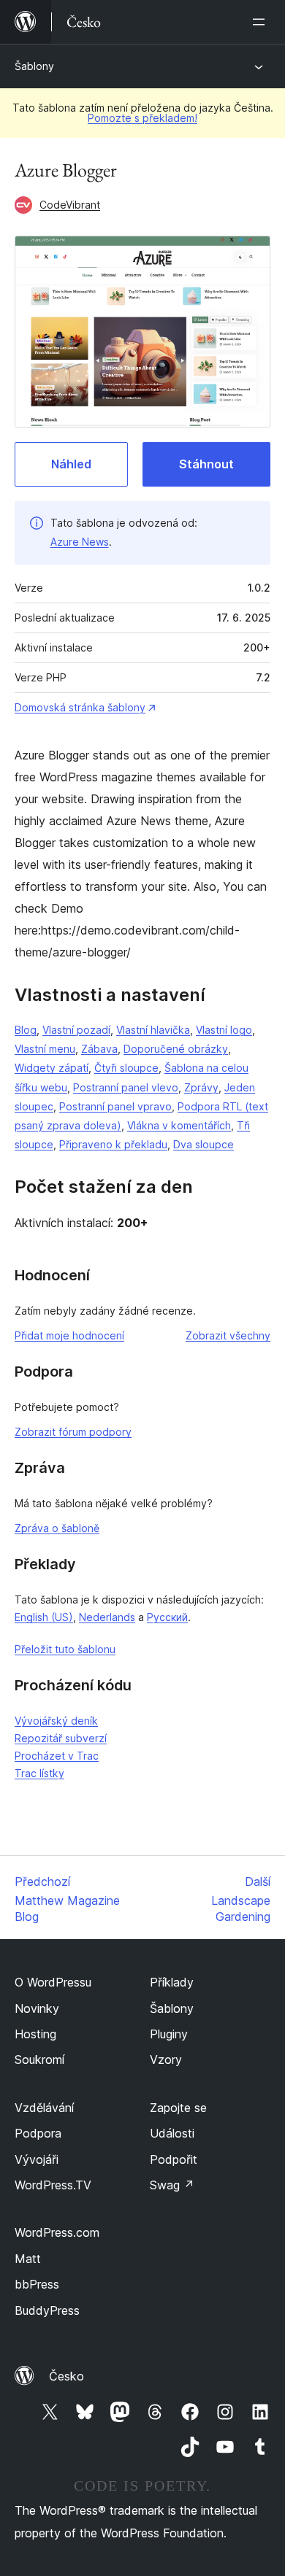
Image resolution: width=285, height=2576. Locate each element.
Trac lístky (39, 1773)
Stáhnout (206, 464)
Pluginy (169, 2034)
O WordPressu (53, 1982)
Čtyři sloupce (126, 1068)
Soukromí (39, 2059)
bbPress (37, 2284)
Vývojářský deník (56, 1721)
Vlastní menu (45, 1049)
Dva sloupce (204, 1144)
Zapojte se (178, 2108)
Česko (66, 2376)
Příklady (172, 1982)
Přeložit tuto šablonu (65, 1649)
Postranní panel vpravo (115, 1106)
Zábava (99, 1049)
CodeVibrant (70, 205)
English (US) (44, 1617)
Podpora (38, 2133)
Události (172, 2133)
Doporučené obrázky (176, 1049)
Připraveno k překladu (113, 1144)
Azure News (80, 542)
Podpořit (174, 2159)
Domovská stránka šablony (80, 707)
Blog (26, 1030)
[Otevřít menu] (262, 22)
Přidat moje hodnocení (69, 1335)
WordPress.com (57, 2232)
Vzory (166, 2059)
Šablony (34, 66)
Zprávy (201, 1087)
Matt (28, 2259)
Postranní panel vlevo (126, 1087)
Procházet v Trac (57, 1756)
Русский (167, 1617)
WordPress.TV (53, 2185)
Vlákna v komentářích (179, 1125)
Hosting (35, 2034)
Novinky (37, 2008)
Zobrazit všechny (228, 1335)
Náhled (71, 464)
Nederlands (107, 1617)
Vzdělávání (44, 2108)
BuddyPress (47, 2310)
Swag (172, 2185)
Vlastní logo (224, 1030)
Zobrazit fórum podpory (73, 1432)
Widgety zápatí (52, 1068)
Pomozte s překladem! (142, 118)
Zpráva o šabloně (57, 1528)
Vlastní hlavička (153, 1030)
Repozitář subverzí (61, 1738)
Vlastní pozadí (76, 1030)
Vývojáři (37, 2159)
